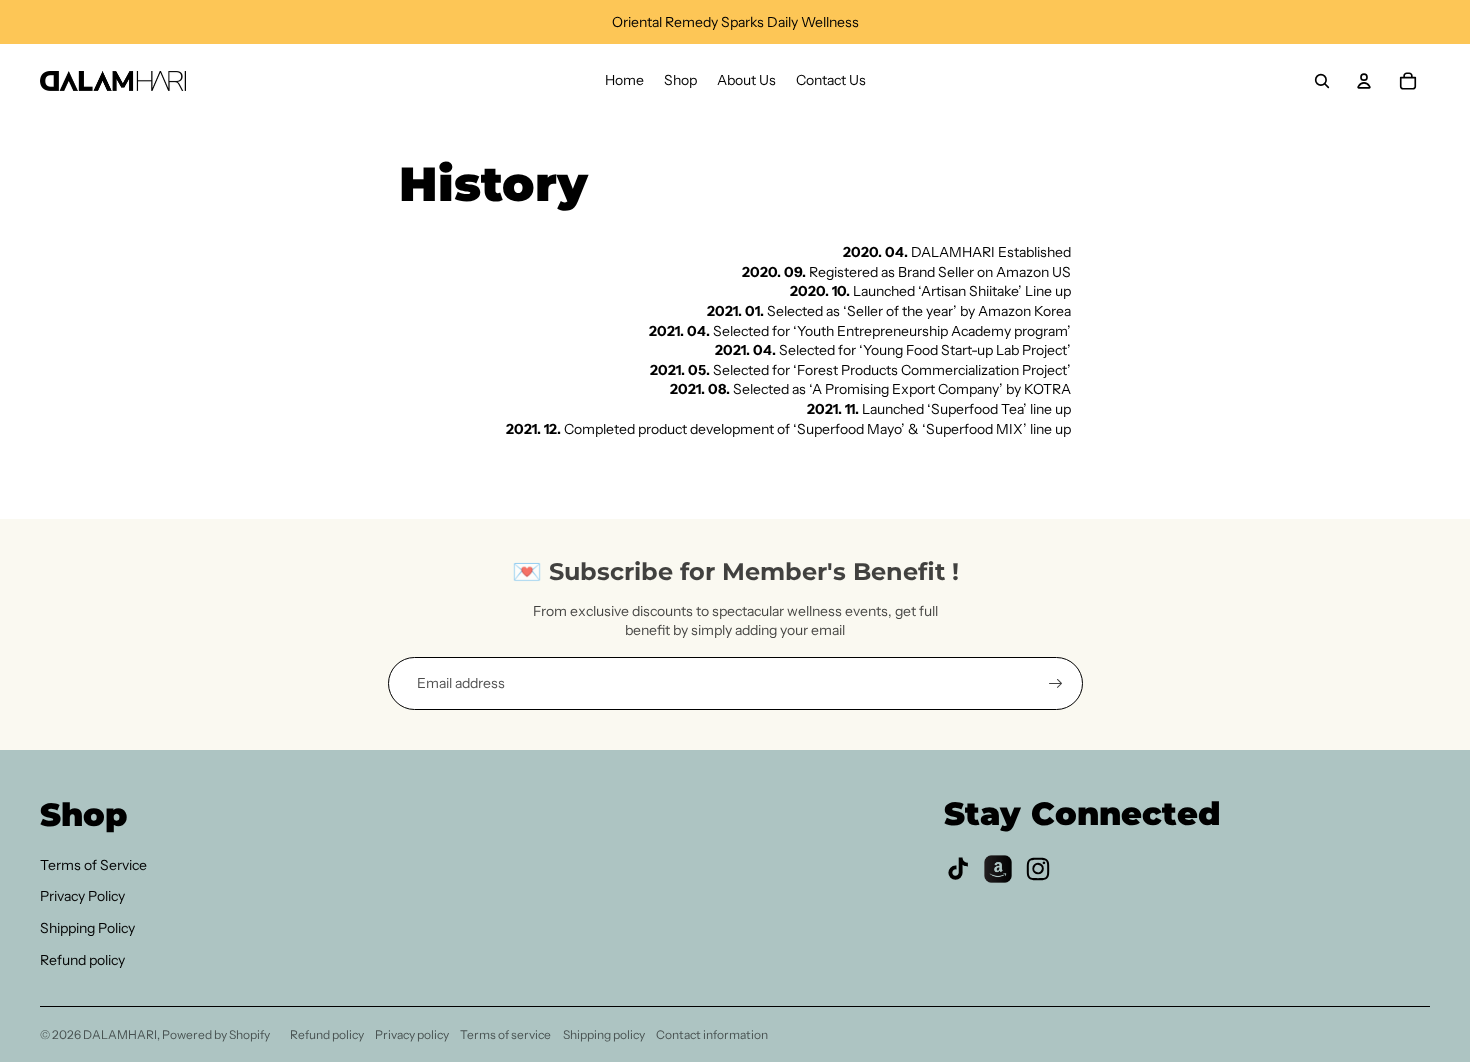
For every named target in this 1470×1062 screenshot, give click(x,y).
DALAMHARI (120, 1034)
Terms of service (505, 1034)
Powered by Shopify (216, 1034)
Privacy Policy (82, 896)
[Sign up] (1056, 684)
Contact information (712, 1034)
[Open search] (1322, 81)
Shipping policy (604, 1034)
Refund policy (82, 960)
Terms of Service (93, 865)
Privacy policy (412, 1034)
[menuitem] (624, 81)
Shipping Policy (87, 928)
